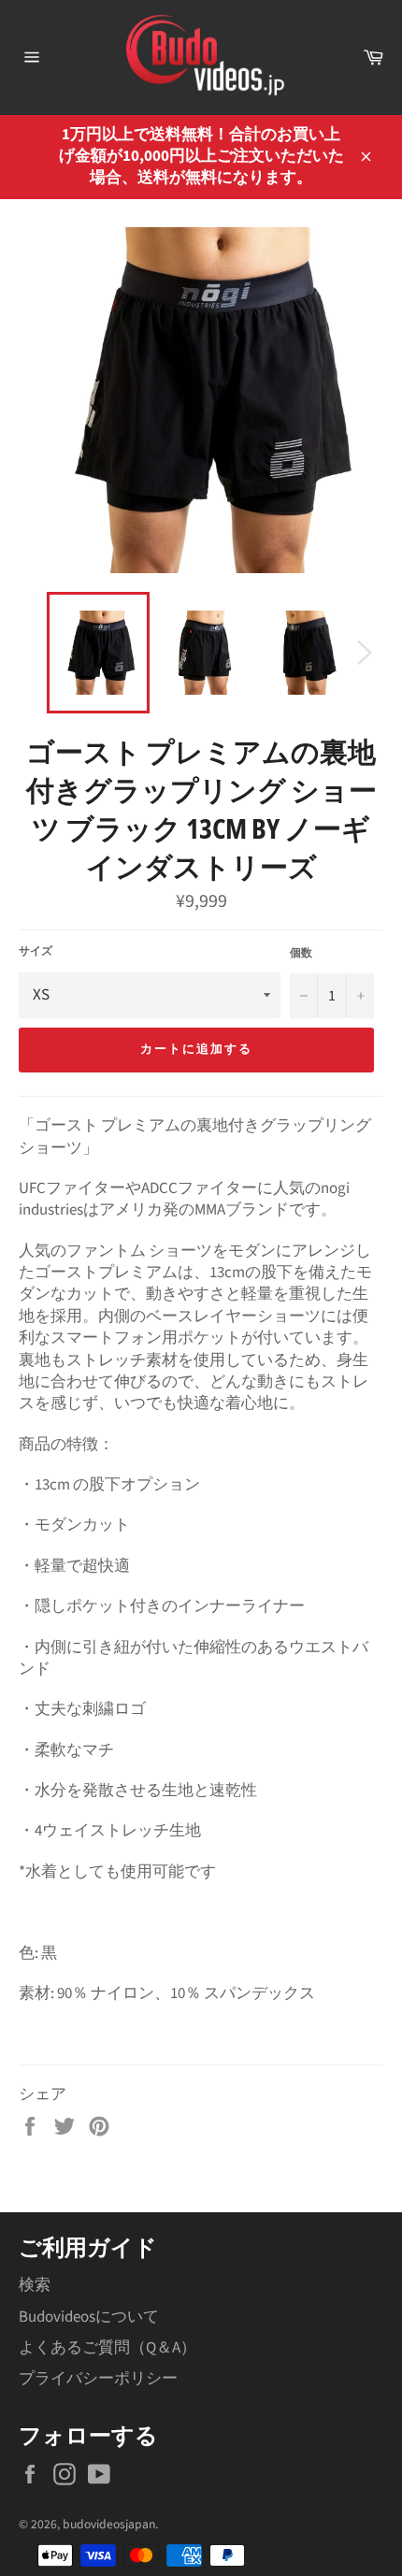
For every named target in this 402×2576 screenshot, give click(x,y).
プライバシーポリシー (98, 2379)
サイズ (36, 952)
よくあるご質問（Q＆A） (108, 2348)
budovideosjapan (109, 2524)
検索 (35, 2285)
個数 (301, 954)
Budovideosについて (89, 2317)
